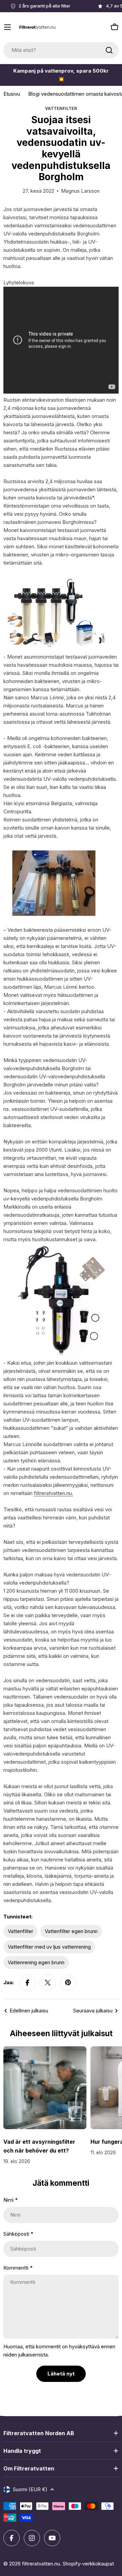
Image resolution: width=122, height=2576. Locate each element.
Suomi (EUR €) (30, 2489)
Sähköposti (18, 2234)
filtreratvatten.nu (41, 2564)
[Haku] (109, 50)
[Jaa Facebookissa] (27, 1983)
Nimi (11, 2200)
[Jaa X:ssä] (48, 1983)
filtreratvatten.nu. (54, 1493)
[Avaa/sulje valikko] (7, 27)
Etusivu (12, 94)
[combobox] (61, 50)
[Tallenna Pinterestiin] (68, 1983)
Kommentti (18, 2268)
